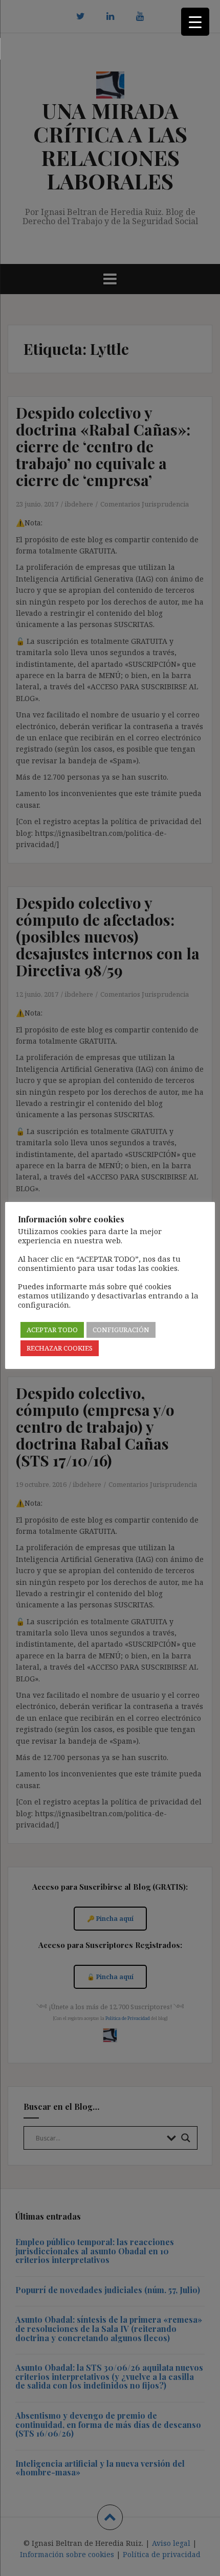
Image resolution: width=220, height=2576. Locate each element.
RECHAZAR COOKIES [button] (60, 1348)
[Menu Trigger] (195, 22)
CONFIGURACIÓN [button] (121, 1330)
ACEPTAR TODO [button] (52, 1330)
